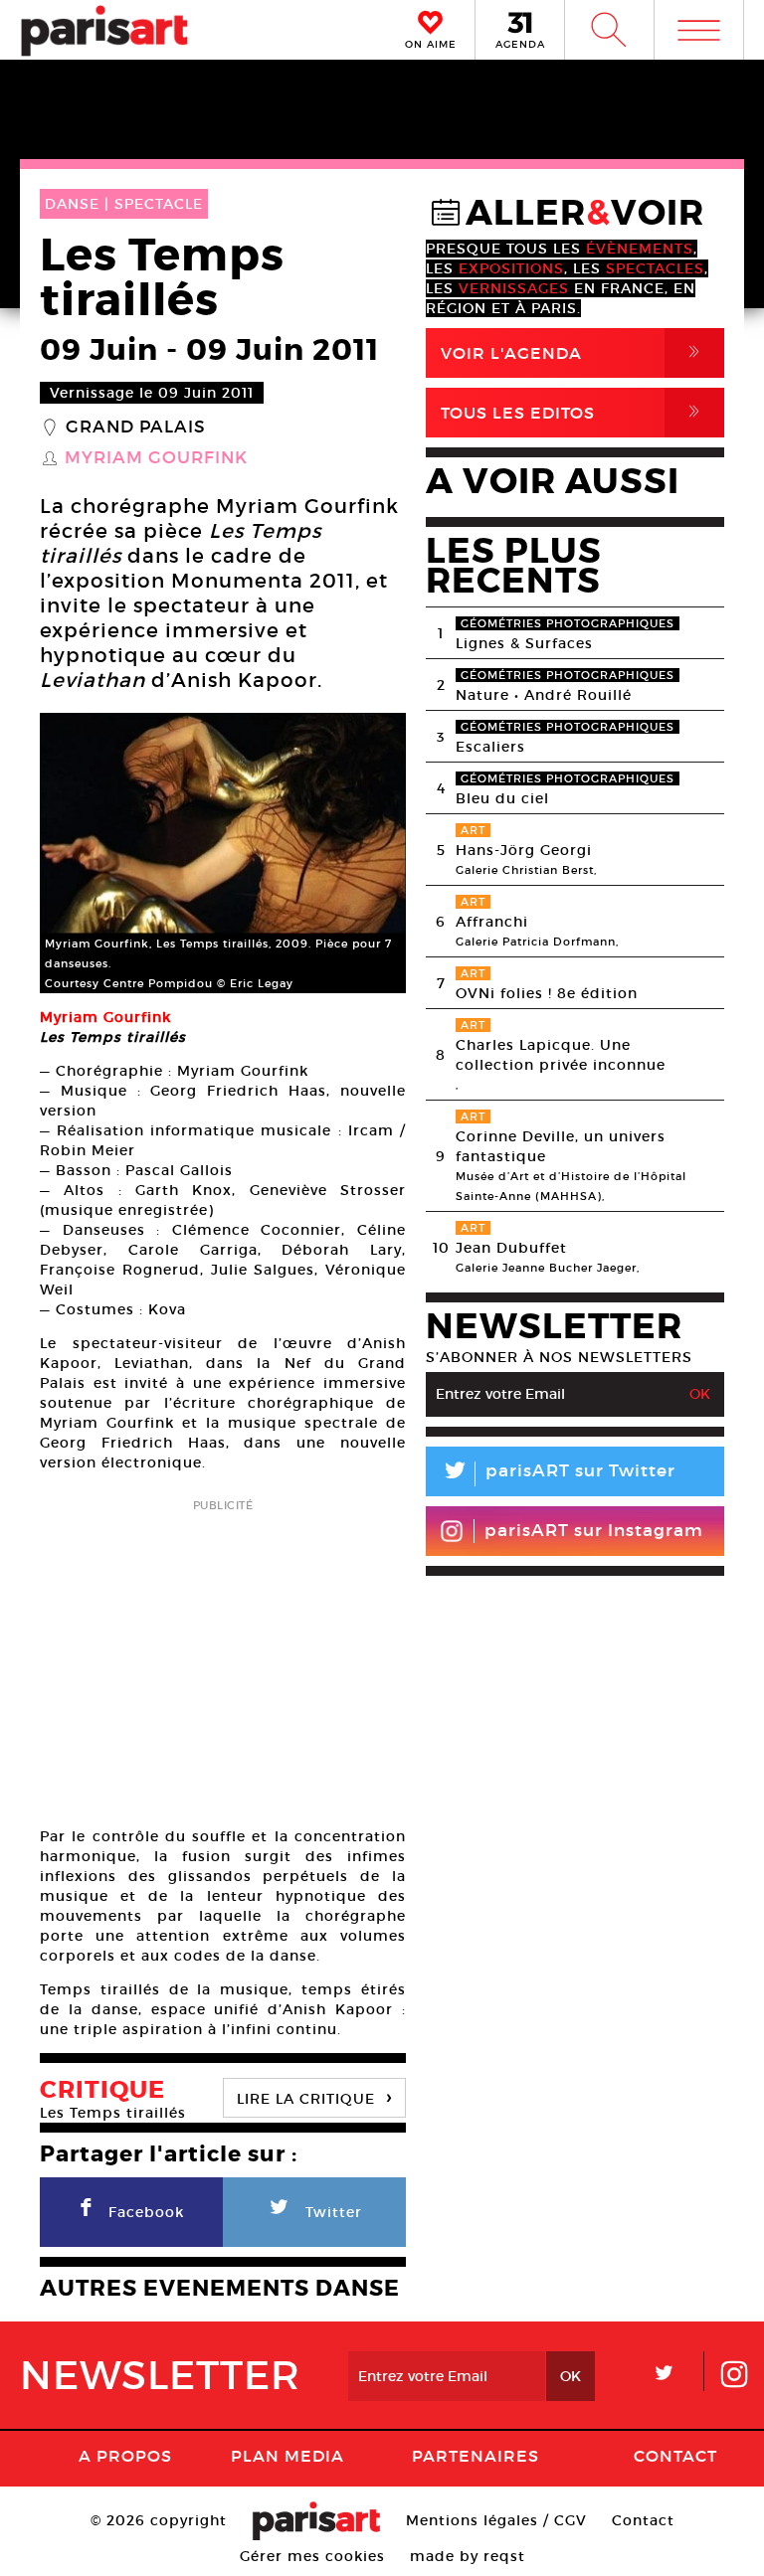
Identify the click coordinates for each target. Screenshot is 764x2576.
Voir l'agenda (574, 352)
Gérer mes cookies (312, 2556)
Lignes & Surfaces (524, 643)
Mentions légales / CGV (496, 2520)
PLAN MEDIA (287, 2456)
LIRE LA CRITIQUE (314, 2096)
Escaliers (490, 747)
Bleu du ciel (502, 798)
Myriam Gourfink (156, 458)
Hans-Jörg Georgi (524, 850)
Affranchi (492, 922)
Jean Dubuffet (511, 1248)
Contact (675, 2456)
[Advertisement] (223, 1656)
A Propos (125, 2456)
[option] (223, 853)
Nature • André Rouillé (544, 695)
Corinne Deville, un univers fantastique (561, 1146)
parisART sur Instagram (594, 1531)
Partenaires (476, 2456)
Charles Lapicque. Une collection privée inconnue (561, 1055)
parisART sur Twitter (558, 1474)
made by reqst (468, 2556)
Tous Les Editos (574, 412)
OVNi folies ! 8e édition (547, 993)
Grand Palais (136, 428)
